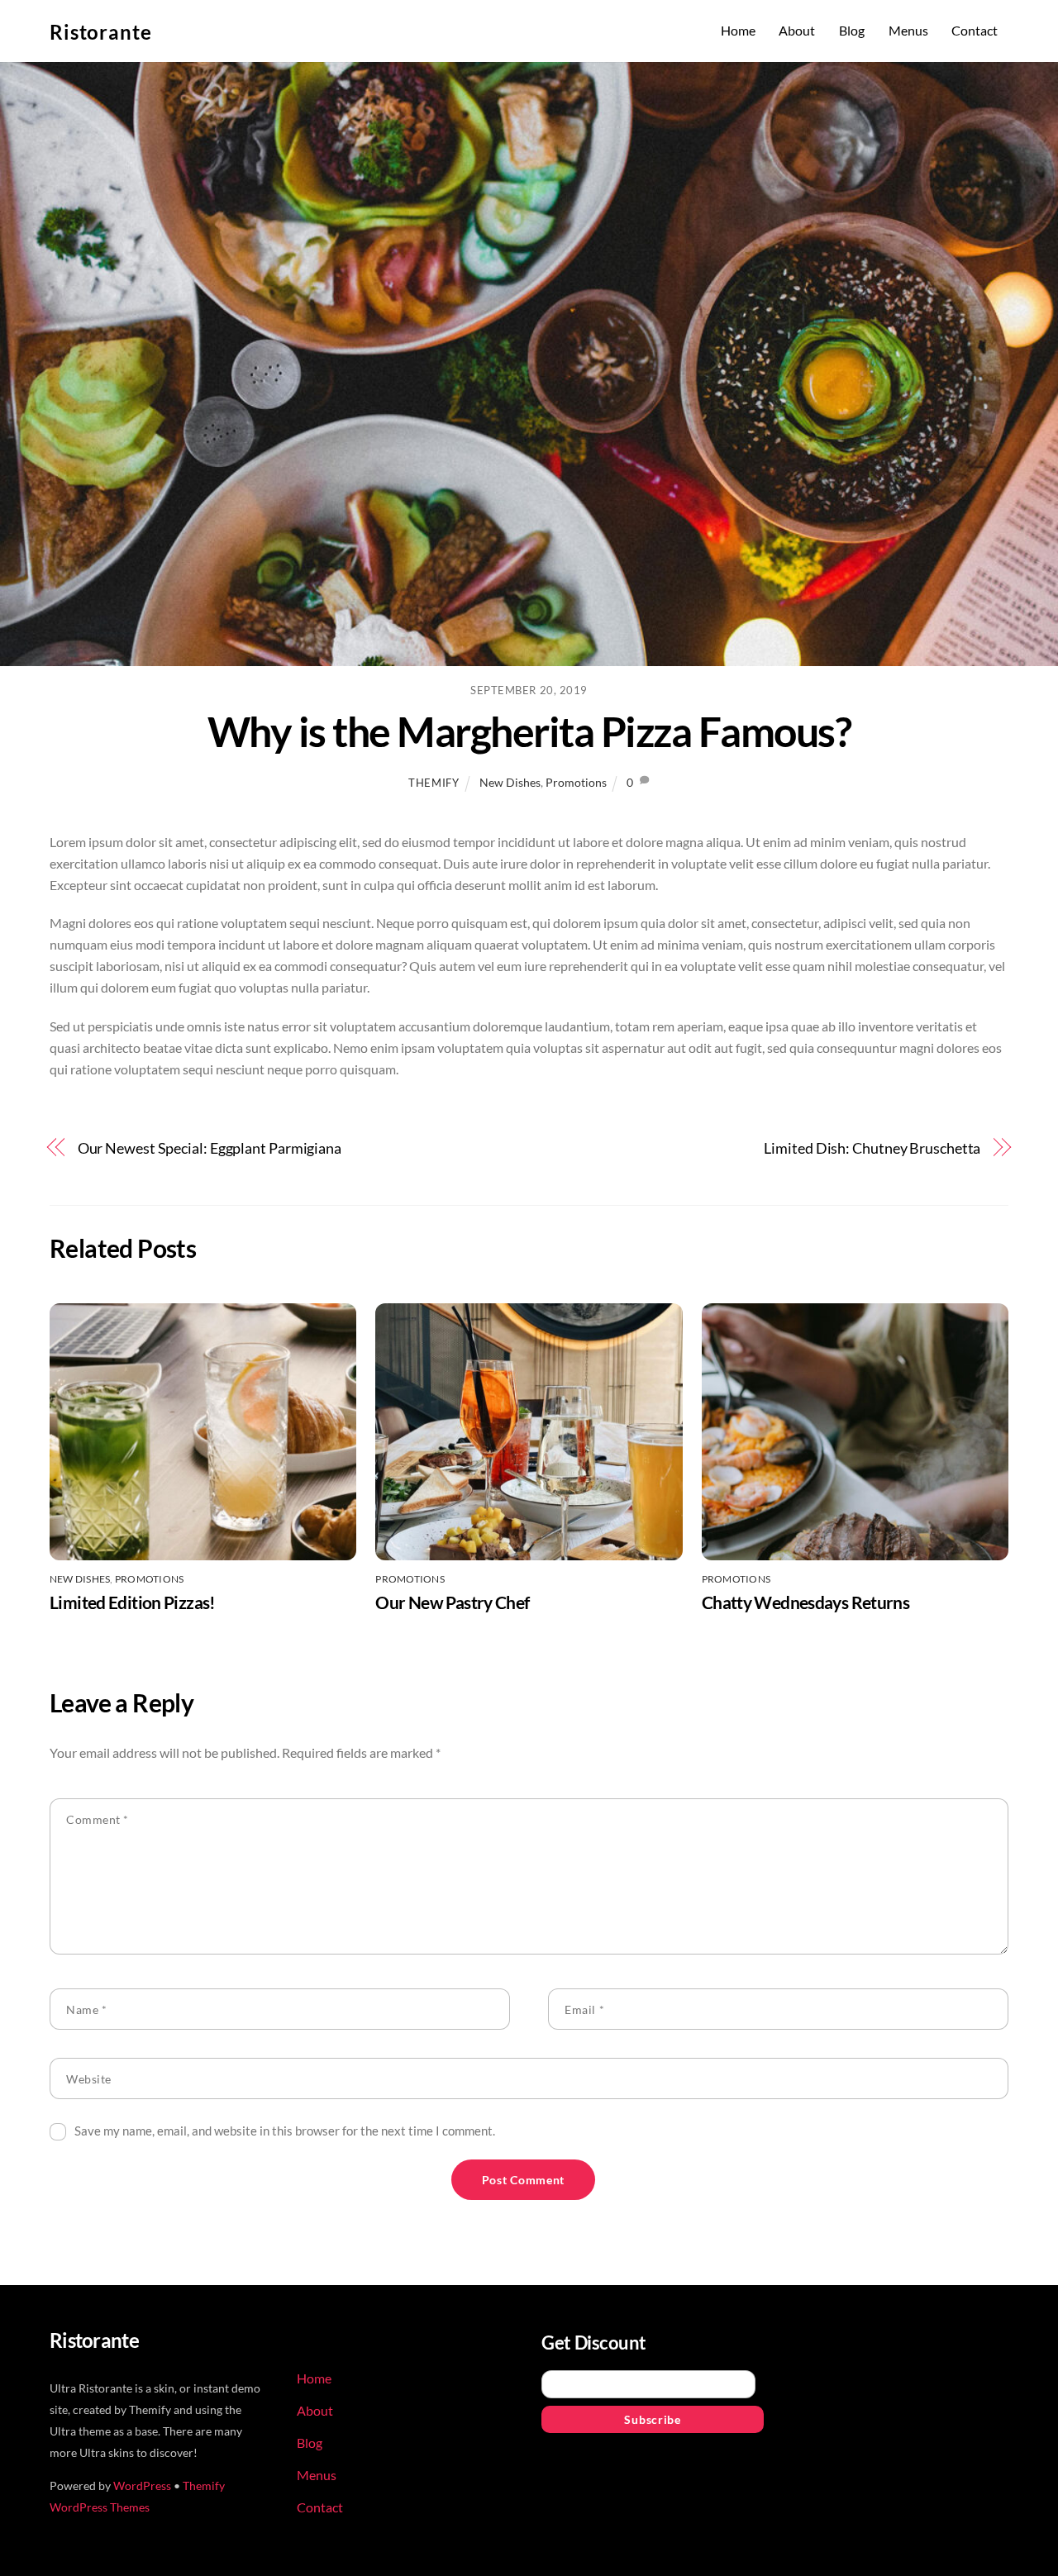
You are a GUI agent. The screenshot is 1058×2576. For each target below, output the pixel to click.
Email (584, 2009)
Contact (975, 30)
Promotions (576, 782)
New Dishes (510, 782)
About (797, 30)
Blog (852, 30)
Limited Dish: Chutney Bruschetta (872, 1148)
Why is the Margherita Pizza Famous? (529, 731)
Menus (908, 30)
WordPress (142, 2486)
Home (738, 30)
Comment (98, 1819)
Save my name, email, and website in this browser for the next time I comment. (285, 2131)
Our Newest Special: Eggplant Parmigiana (210, 1148)
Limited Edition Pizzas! (133, 1602)
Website (89, 2079)
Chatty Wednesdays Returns (805, 1602)
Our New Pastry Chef (452, 1602)
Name (86, 2009)
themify (434, 783)
